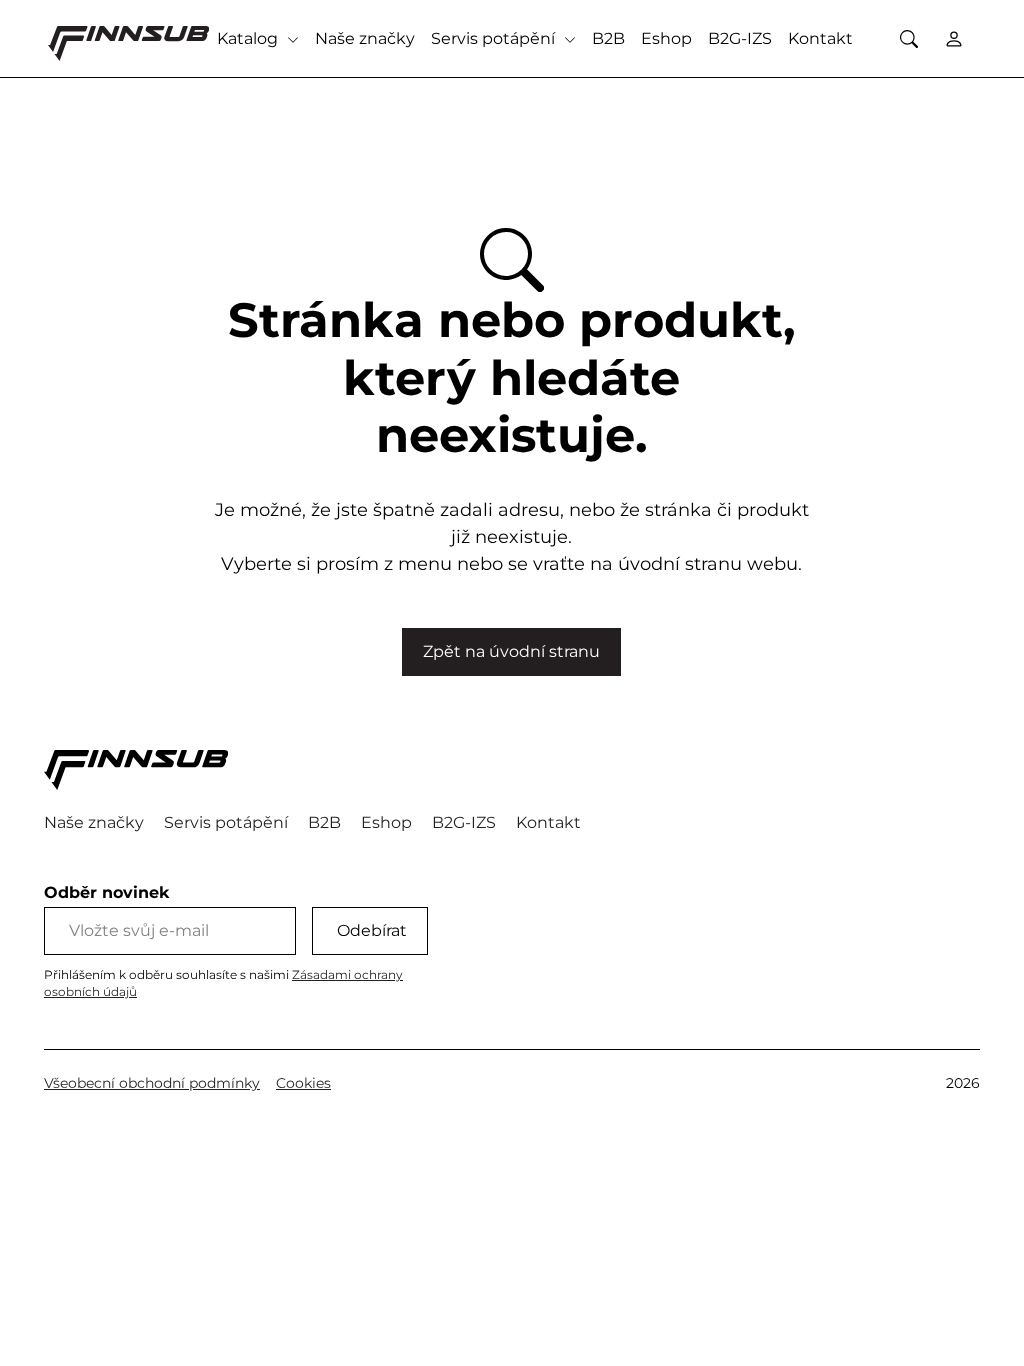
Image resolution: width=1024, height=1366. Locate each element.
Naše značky (365, 38)
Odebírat (372, 930)
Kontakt (820, 38)
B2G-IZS (740, 38)
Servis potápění (495, 38)
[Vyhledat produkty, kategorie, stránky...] (908, 38)
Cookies (303, 1083)
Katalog (249, 38)
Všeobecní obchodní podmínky (152, 1083)
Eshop (666, 38)
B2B (608, 38)
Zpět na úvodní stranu (511, 651)
